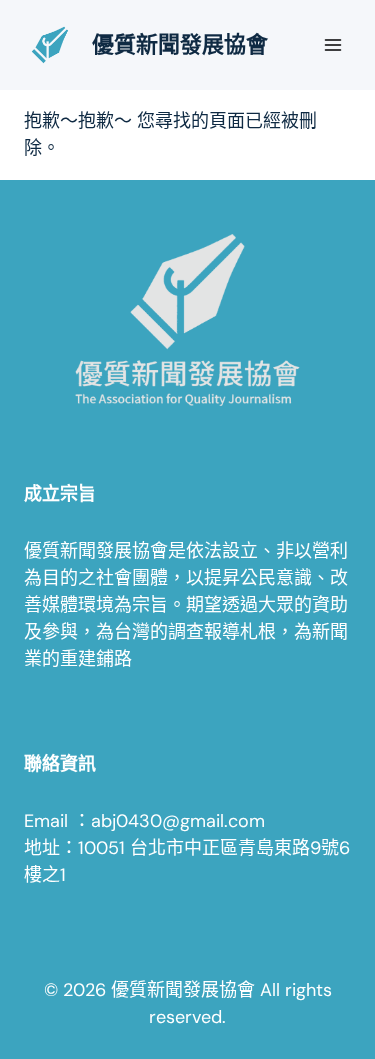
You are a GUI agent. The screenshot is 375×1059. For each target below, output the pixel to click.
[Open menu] (332, 44)
